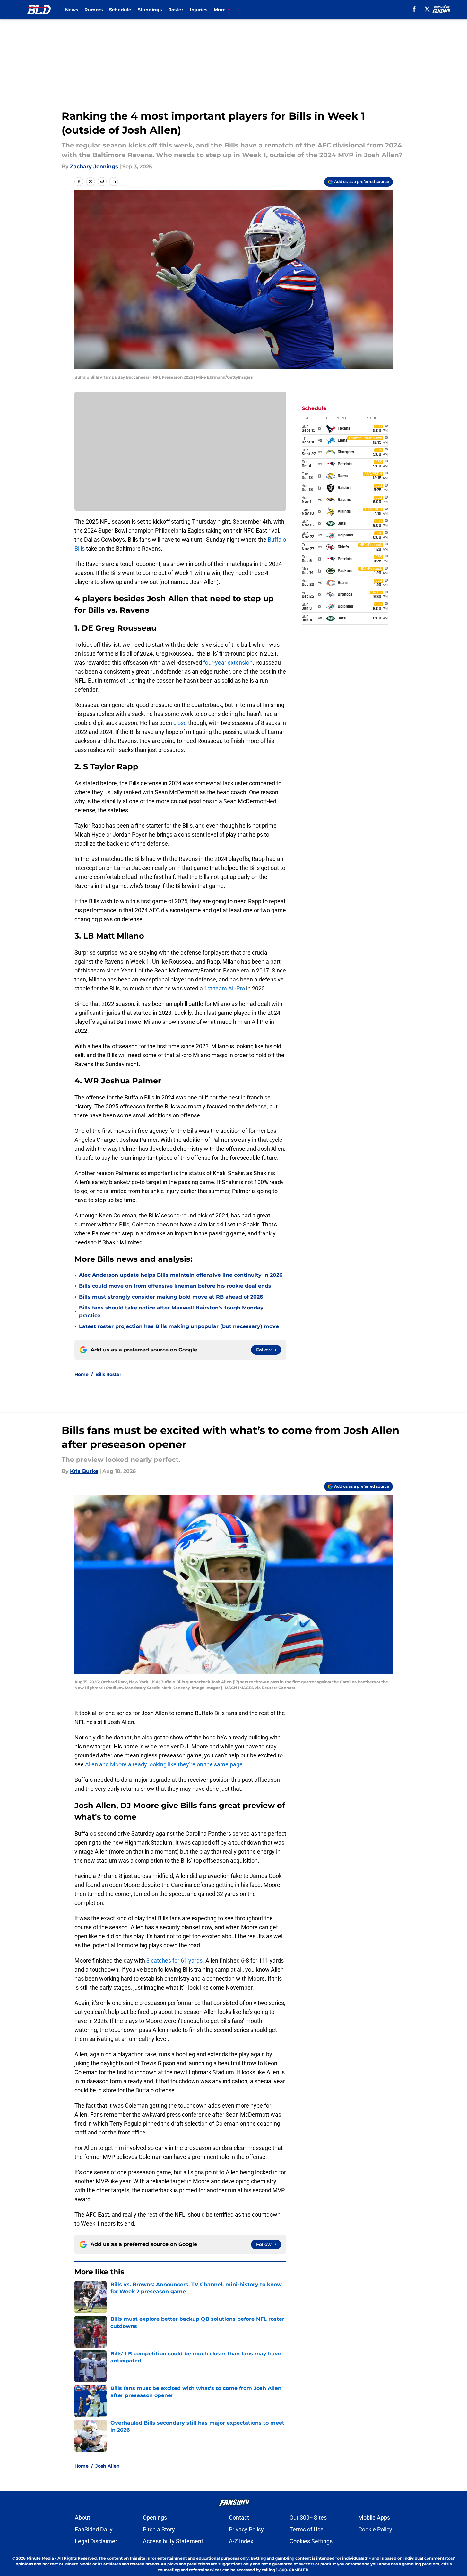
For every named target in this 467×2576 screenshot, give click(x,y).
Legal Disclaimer (96, 2541)
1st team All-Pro (225, 988)
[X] (427, 9)
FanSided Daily (94, 2529)
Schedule (120, 10)
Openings (155, 2517)
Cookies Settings (311, 2541)
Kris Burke (84, 1471)
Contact (239, 2517)
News (72, 10)
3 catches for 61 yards (174, 1961)
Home (82, 1374)
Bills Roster (108, 1374)
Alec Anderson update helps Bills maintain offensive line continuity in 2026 (181, 1275)
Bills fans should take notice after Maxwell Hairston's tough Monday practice (171, 1312)
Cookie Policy (375, 2529)
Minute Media (40, 2558)
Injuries (199, 10)
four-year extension (228, 663)
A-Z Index (241, 2541)
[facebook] (414, 9)
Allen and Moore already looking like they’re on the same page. (165, 1764)
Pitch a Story (159, 2529)
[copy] (114, 181)
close (180, 723)
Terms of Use (307, 2529)
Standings (150, 10)
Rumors (94, 10)
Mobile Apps (374, 2517)
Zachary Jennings (94, 167)
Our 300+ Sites (308, 2517)
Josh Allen (108, 2466)
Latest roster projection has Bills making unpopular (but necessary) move (179, 1326)
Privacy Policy (246, 2529)
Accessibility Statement (173, 2541)
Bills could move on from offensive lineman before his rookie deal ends (175, 1286)
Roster (176, 10)
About (82, 2517)
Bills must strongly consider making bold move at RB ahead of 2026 (171, 1297)
